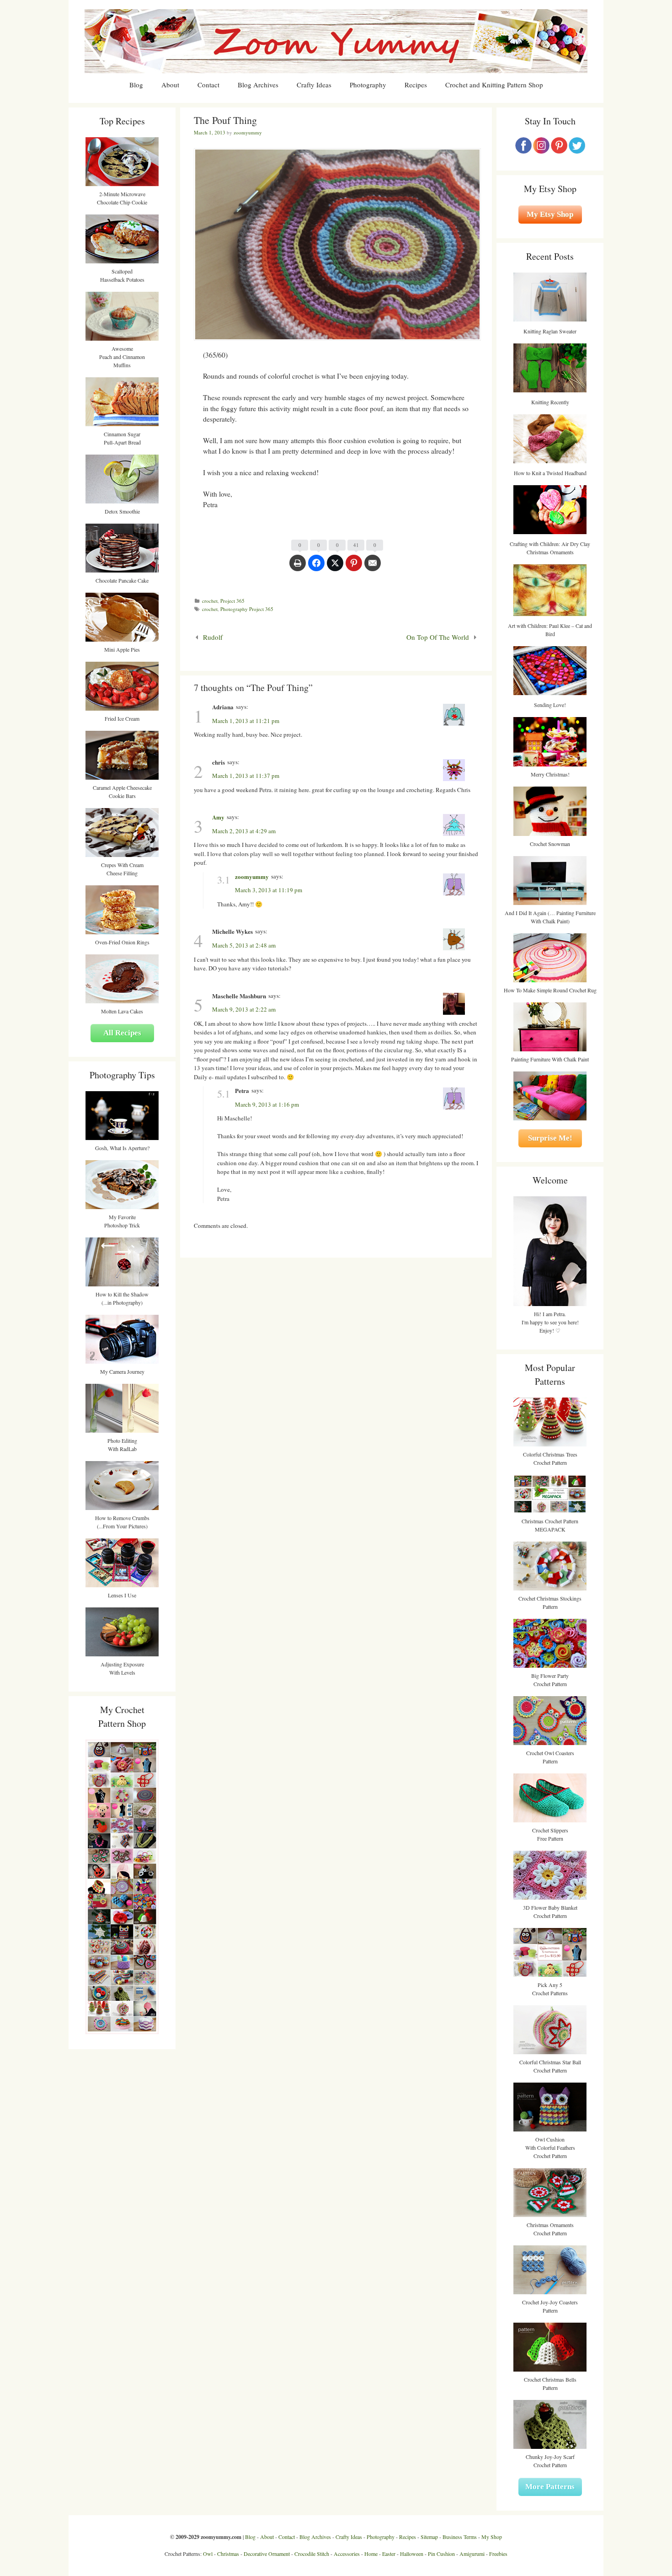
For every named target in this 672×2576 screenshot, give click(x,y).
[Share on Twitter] (335, 568)
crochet (210, 601)
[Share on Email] (373, 568)
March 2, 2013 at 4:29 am (244, 831)
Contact (208, 85)
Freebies (498, 2554)
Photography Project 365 (247, 609)
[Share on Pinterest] (354, 568)
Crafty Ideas (314, 85)
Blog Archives (258, 85)
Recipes (416, 85)
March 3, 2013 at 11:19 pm (269, 890)
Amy (218, 817)
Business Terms (460, 2537)
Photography (368, 85)
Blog (136, 85)
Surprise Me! (550, 1138)
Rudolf (213, 637)
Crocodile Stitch (312, 2554)
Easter (389, 2554)
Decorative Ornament (267, 2554)
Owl (208, 2554)
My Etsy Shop (550, 214)
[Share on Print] (298, 568)
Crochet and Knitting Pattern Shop (494, 85)
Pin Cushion (441, 2554)
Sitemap (429, 2537)
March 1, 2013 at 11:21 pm (246, 721)
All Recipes (122, 1033)
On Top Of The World (438, 637)
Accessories (347, 2554)
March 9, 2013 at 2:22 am (244, 1009)
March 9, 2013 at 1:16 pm (267, 1104)
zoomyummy (252, 876)
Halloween (412, 2554)
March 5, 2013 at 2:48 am (244, 945)
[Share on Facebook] (316, 568)
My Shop (492, 2537)
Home (371, 2554)
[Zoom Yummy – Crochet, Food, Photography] (336, 40)
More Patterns (550, 2487)
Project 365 (232, 601)
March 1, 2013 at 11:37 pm (246, 776)
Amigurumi (472, 2554)
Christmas (228, 2554)
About (170, 85)
